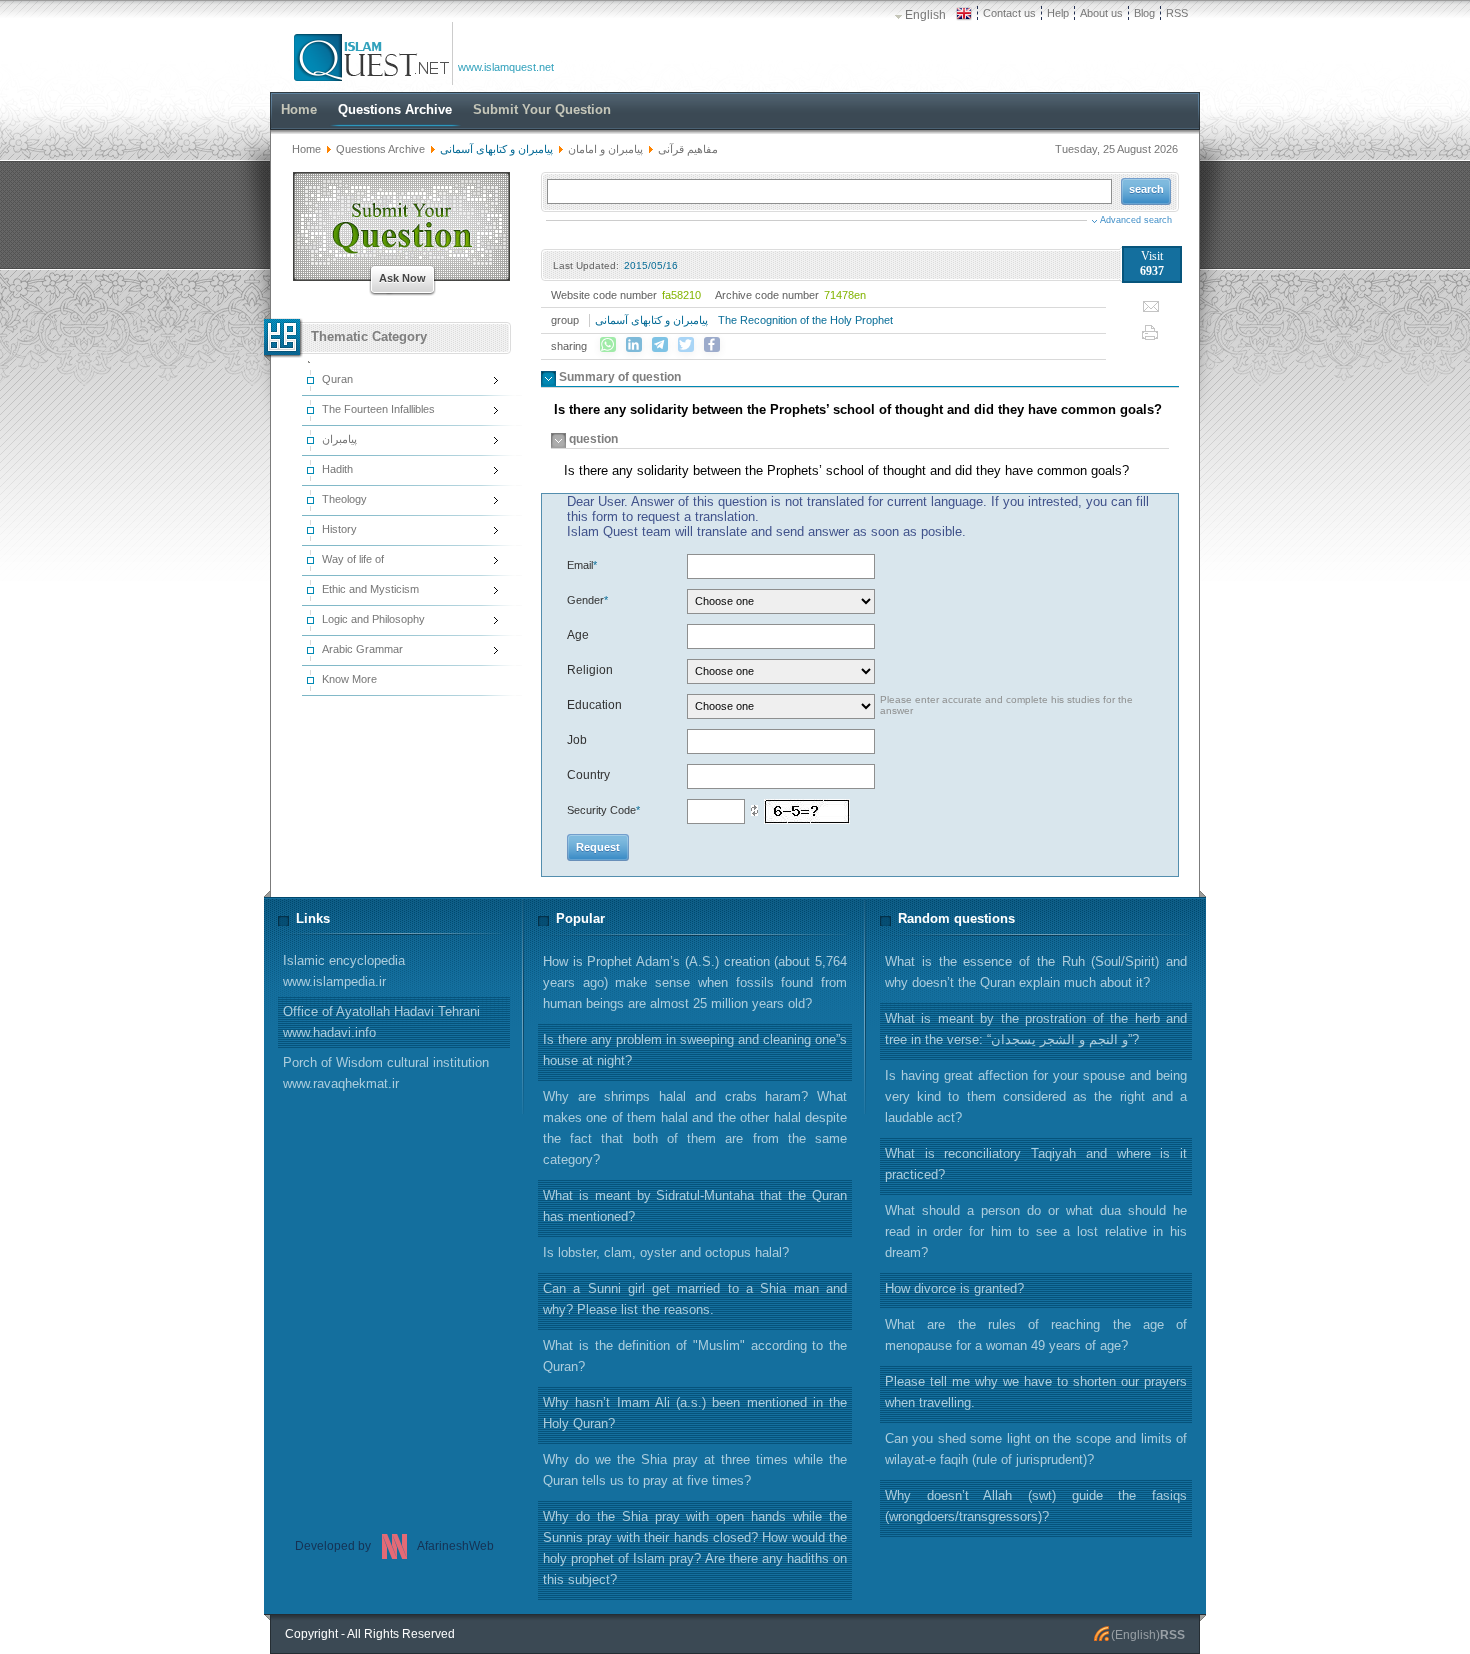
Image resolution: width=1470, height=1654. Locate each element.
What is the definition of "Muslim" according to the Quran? (695, 1356)
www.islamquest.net (506, 67)
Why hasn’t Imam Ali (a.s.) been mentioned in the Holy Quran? (695, 1413)
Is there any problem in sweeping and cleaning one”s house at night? (695, 1050)
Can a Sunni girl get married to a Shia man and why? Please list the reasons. (695, 1299)
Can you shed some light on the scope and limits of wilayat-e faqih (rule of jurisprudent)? (1036, 1449)
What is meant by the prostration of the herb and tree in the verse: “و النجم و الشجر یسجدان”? (1036, 1029)
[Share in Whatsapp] (608, 345)
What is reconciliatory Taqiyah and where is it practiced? (1036, 1164)
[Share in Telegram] (660, 345)
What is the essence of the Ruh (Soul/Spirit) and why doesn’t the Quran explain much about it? (1036, 972)
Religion (590, 670)
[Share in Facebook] (712, 345)
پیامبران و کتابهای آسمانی (651, 320)
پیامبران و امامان (605, 149)
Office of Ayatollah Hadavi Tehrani (381, 1022)
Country (588, 775)
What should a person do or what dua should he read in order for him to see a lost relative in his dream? (1036, 1231)
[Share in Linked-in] (634, 345)
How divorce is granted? (954, 1288)
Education (594, 705)
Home (306, 149)
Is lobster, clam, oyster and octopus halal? (666, 1252)
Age (578, 635)
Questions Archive (380, 149)
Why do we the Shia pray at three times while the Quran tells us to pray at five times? (695, 1470)
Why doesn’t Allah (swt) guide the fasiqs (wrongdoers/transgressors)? (1036, 1506)
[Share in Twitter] (686, 345)
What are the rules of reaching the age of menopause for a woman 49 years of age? (1036, 1335)
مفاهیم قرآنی (688, 149)
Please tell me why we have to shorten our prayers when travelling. (1036, 1392)
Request (598, 847)
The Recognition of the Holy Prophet (805, 320)
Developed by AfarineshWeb (394, 1546)
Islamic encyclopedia (344, 971)
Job (577, 740)
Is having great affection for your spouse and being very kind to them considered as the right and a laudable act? (1036, 1096)
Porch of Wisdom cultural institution (386, 1073)
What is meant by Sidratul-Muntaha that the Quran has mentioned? (695, 1206)
